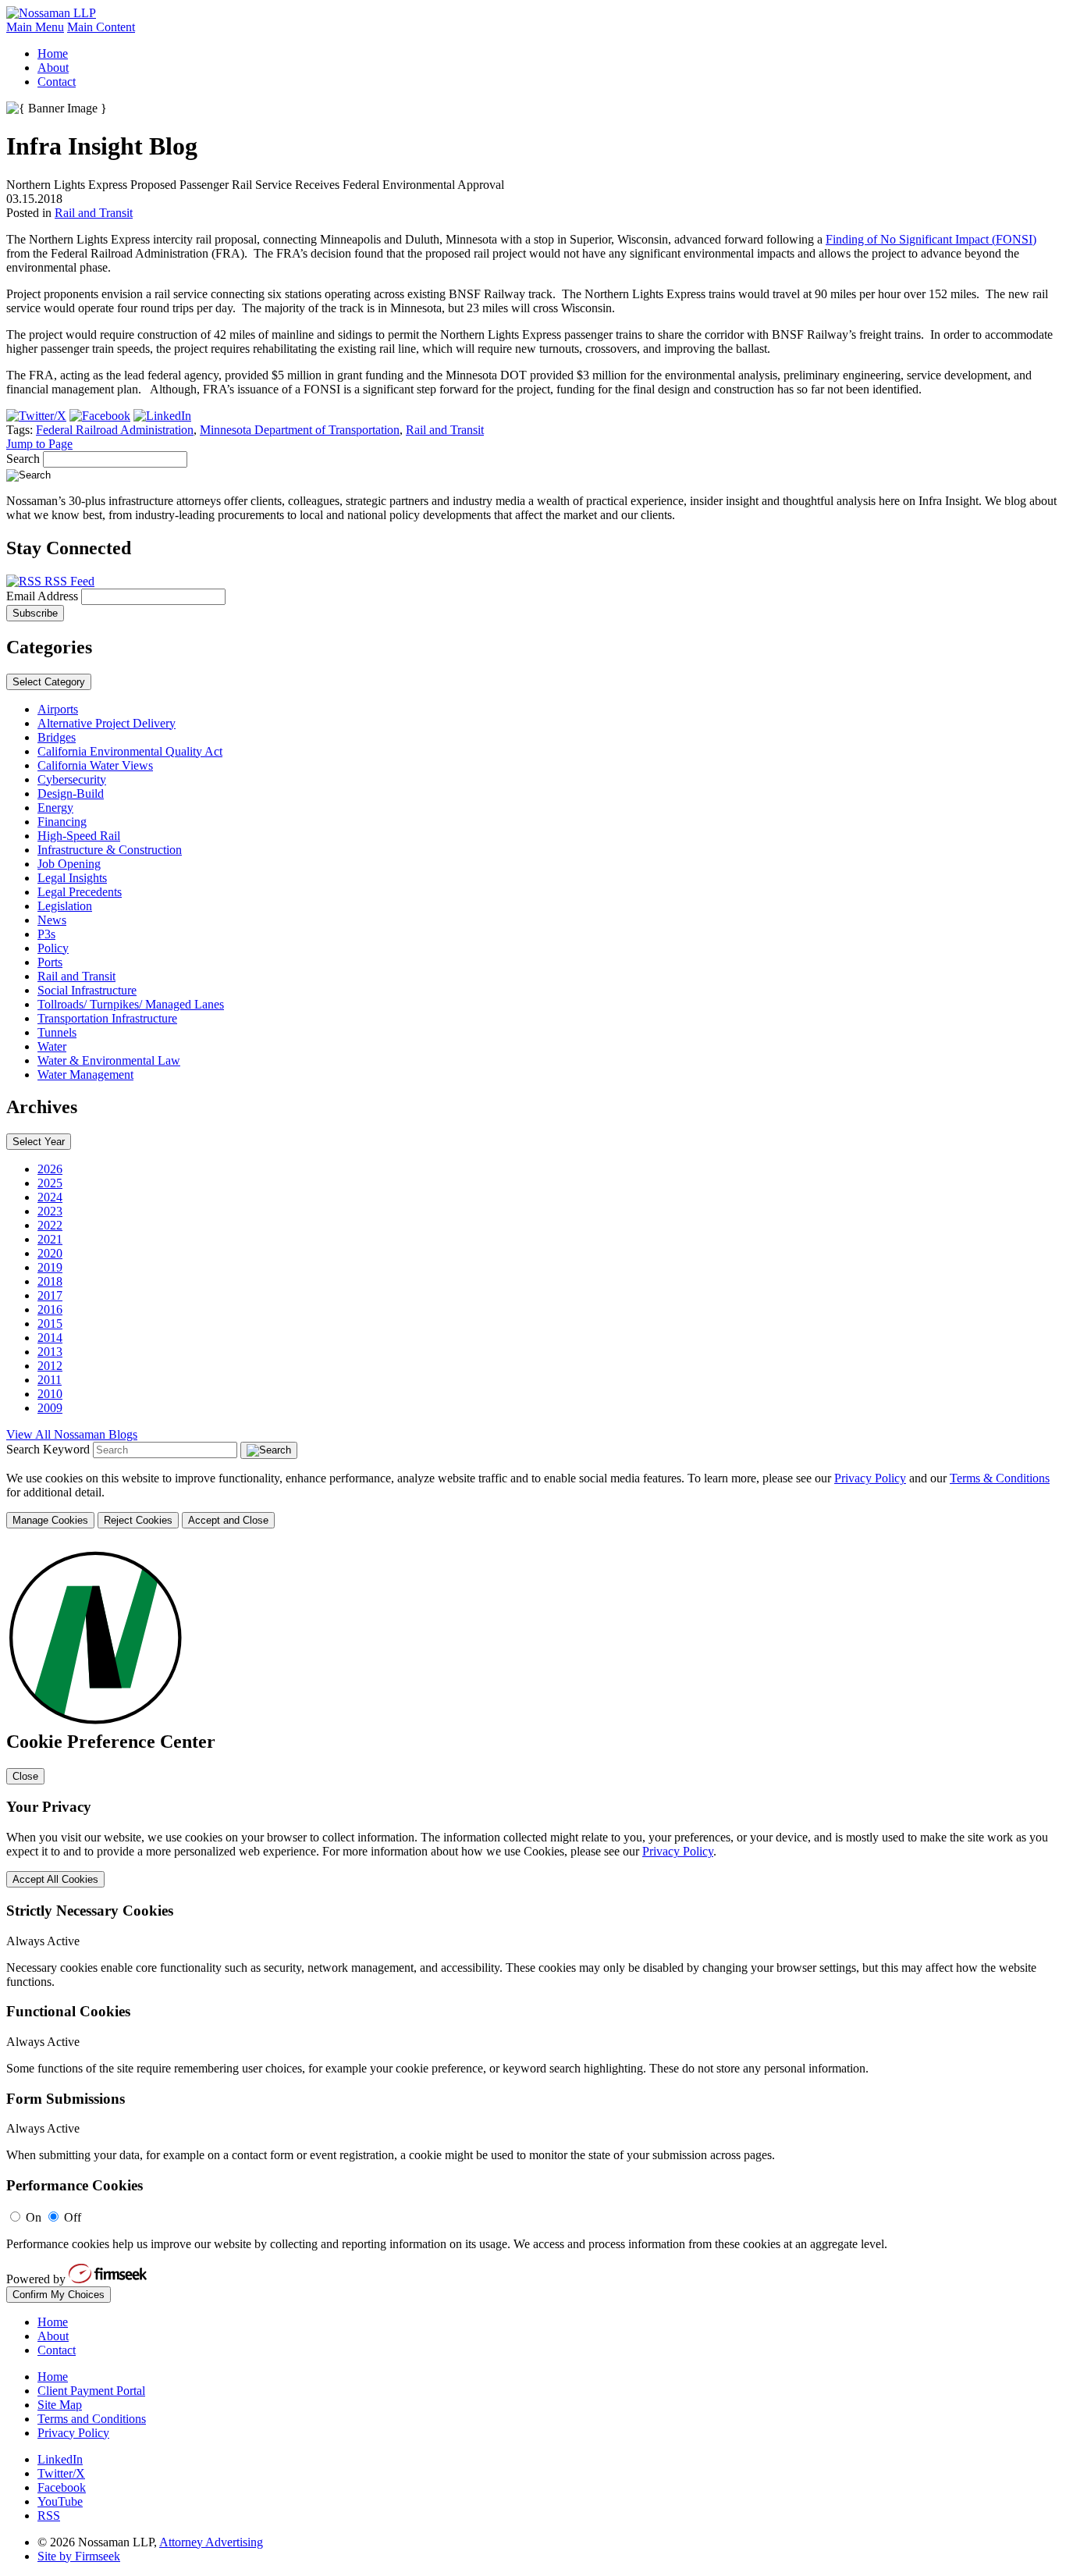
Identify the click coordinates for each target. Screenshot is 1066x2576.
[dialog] (533, 1500)
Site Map (60, 2405)
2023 (50, 1211)
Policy (53, 948)
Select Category (49, 682)
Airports (58, 709)
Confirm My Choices (59, 2295)
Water (52, 1046)
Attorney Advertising (211, 2542)
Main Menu (35, 27)
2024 (50, 1197)
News (52, 920)
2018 (50, 1281)
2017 (50, 1295)
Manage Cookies (50, 1520)
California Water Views (95, 765)
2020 (50, 1253)
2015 (50, 1324)
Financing (62, 822)
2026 (50, 1169)
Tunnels (57, 1032)
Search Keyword (48, 1449)
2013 (50, 1352)
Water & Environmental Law (109, 1060)
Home (53, 53)
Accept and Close (228, 1520)
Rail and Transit (94, 213)
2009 (50, 1408)
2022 (50, 1225)
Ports (50, 962)
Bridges (57, 737)
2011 (50, 1380)
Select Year (39, 1142)
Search (23, 459)
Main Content (101, 27)
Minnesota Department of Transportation (300, 430)
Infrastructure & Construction (110, 850)
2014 (50, 1338)
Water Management (85, 1075)
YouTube (60, 2501)
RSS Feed (68, 581)
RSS (49, 2516)
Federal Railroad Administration (115, 430)
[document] (533, 1923)
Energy (55, 808)
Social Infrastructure (87, 990)
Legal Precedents (80, 892)
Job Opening (69, 864)
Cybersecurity (72, 779)
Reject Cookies (138, 1520)
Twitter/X (61, 2473)
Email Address (44, 596)
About (53, 68)
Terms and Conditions (92, 2419)
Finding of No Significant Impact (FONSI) (931, 239)
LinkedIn (60, 2459)
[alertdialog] (533, 1923)
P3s (46, 934)
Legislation (65, 906)
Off (73, 2217)
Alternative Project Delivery (107, 723)
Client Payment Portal (91, 2391)
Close (25, 1776)
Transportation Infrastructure (107, 1018)
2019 (50, 1267)
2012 (50, 1366)
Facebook (62, 2487)
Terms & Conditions (1000, 1478)
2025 (50, 1183)
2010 (50, 1394)
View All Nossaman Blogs (72, 1434)
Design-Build (71, 793)
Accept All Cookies (55, 1879)
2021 (50, 1239)
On (34, 2217)
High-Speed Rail (79, 836)
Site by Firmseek (79, 2556)
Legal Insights (72, 878)
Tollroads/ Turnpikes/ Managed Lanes (131, 1004)
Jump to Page (39, 444)
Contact (57, 82)
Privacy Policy (870, 1478)
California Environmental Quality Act (130, 751)
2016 (50, 1309)
